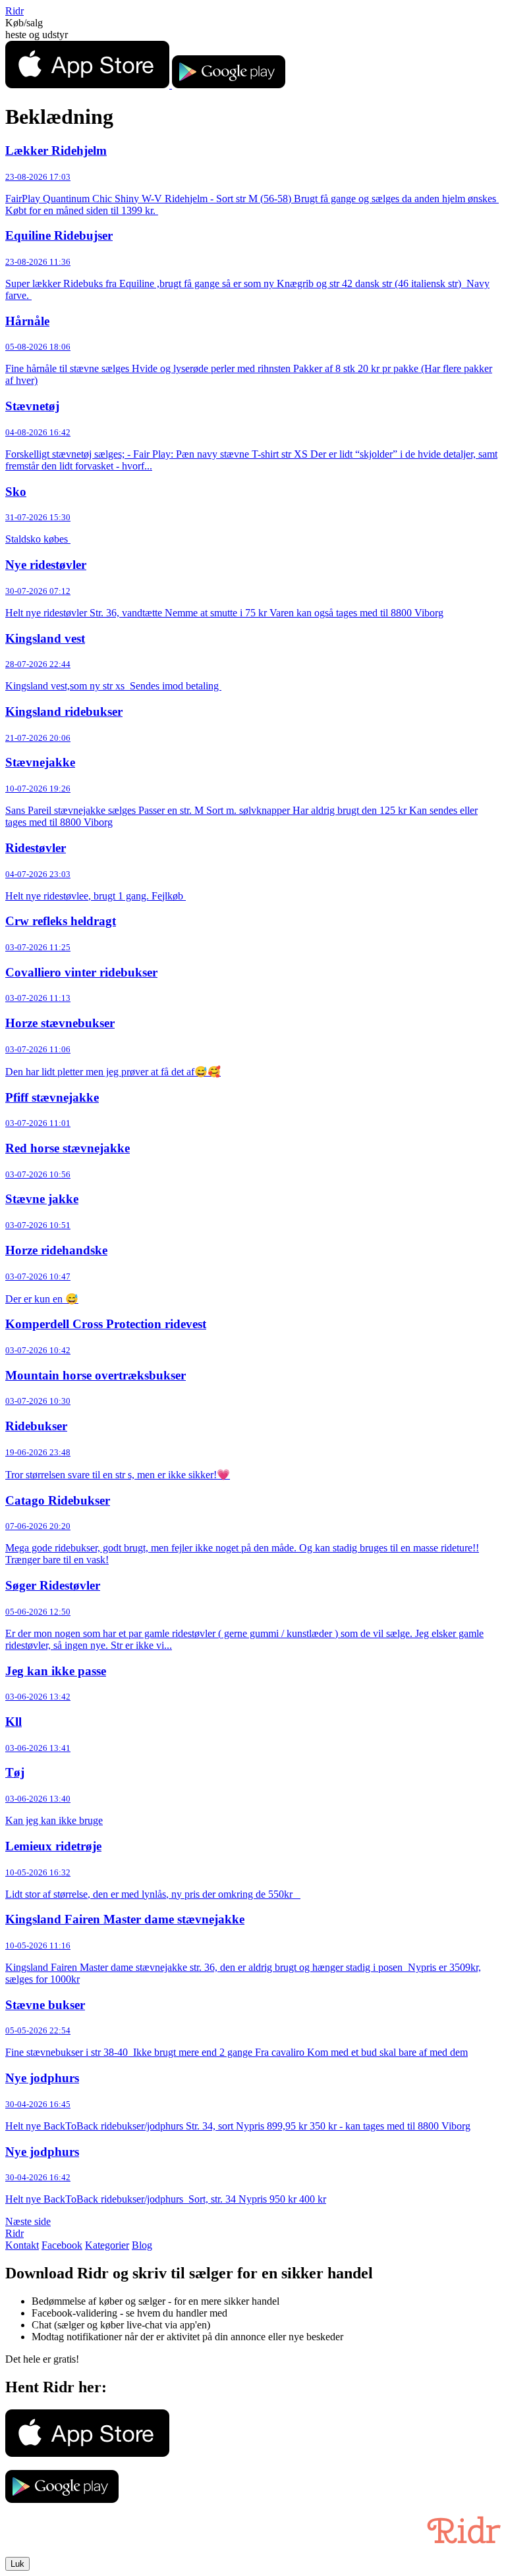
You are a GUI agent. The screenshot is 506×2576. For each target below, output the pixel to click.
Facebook (62, 2245)
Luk (17, 2564)
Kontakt (22, 2245)
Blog (142, 2245)
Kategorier (107, 2245)
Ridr (14, 11)
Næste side (28, 2221)
